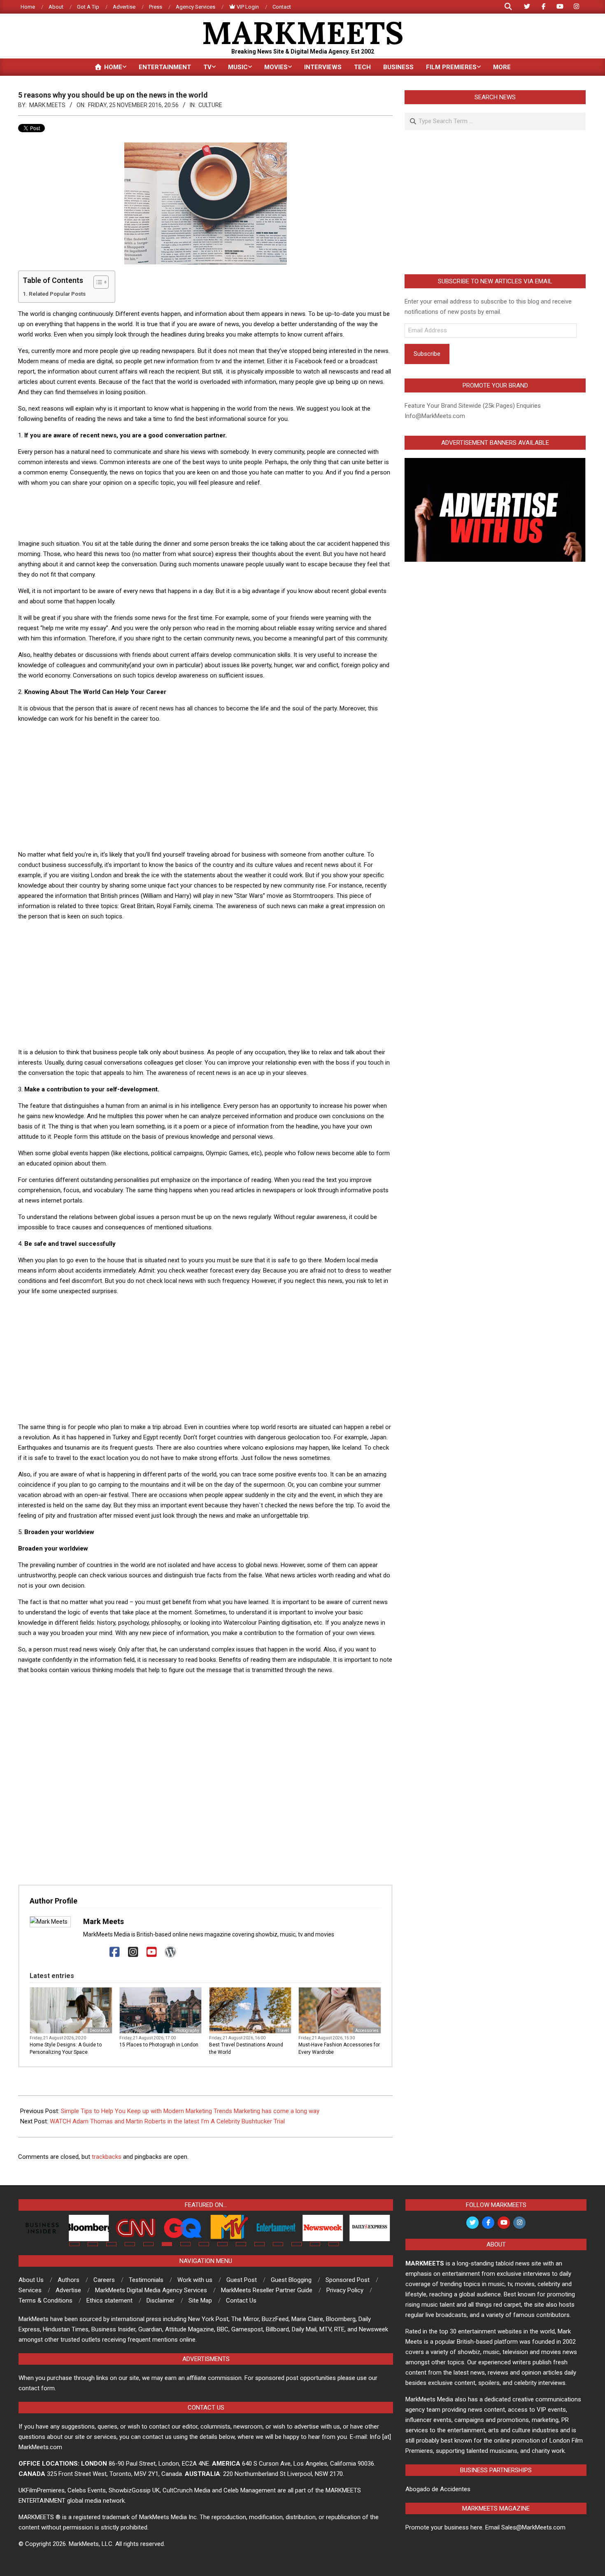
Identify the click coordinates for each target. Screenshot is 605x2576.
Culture (210, 105)
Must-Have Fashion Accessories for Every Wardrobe (339, 2048)
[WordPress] (170, 1952)
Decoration (100, 2031)
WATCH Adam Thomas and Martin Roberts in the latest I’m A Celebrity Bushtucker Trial (167, 2121)
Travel (283, 2031)
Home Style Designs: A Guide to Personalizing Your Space (66, 2048)
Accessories (367, 2031)
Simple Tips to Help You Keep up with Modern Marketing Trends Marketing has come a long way (190, 2111)
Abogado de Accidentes (438, 2489)
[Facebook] (115, 1952)
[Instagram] (133, 1952)
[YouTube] (152, 1952)
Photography (187, 2031)
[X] (96, 1952)
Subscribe (427, 354)
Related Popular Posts (57, 294)
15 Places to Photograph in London (159, 2045)
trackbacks (107, 2157)
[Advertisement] (205, 513)
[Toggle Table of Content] (97, 282)
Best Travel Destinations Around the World (246, 2048)
